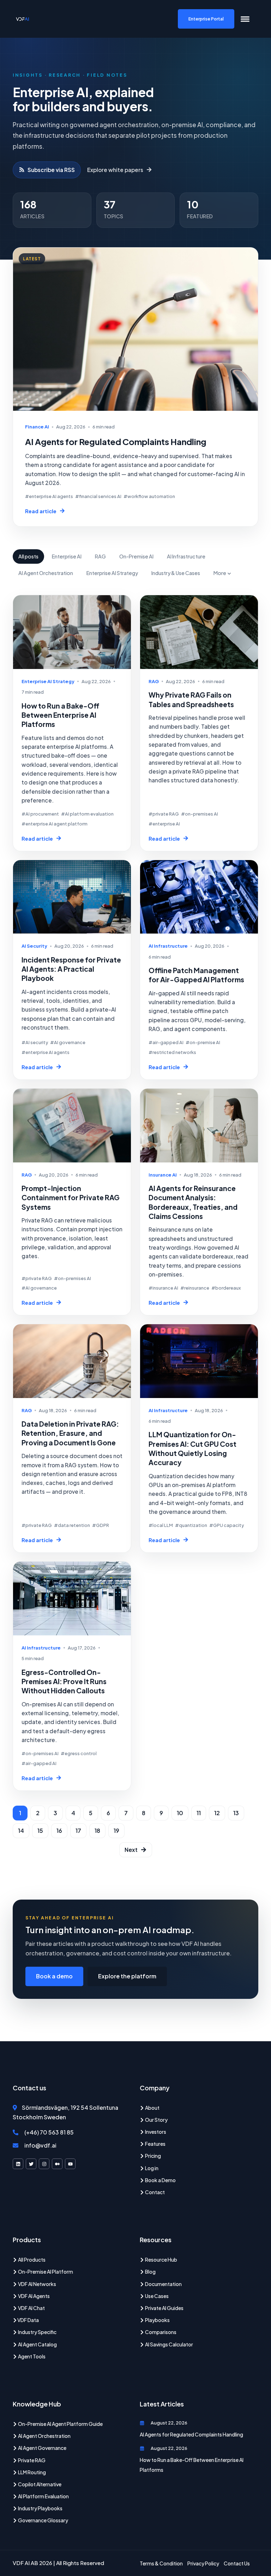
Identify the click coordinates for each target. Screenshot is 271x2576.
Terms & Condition (161, 2563)
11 (199, 1813)
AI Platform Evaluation (43, 2496)
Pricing (153, 2156)
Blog (150, 2272)
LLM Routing (32, 2472)
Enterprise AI (67, 556)
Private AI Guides (164, 2308)
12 (217, 1813)
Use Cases (156, 2296)
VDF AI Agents (34, 2296)
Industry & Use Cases (176, 573)
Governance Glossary (43, 2520)
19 (116, 1831)
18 (97, 1831)
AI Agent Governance (42, 2448)
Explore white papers (115, 170)
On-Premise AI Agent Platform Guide (60, 2424)
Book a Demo (160, 2180)
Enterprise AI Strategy (112, 573)
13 (236, 1813)
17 (78, 1831)
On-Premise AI (136, 556)
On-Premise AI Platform (45, 2272)
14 (21, 1831)
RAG (100, 556)
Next (131, 1850)
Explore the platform (127, 1976)
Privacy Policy (203, 2563)
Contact (155, 2192)
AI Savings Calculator (169, 2344)
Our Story (156, 2120)
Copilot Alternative (39, 2484)
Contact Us (237, 2563)
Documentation (163, 2284)
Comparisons (160, 2332)
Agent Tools (31, 2356)
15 (40, 1831)
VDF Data (28, 2320)
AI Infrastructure (186, 556)
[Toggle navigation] (245, 19)
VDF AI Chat (31, 2308)
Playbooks (157, 2320)
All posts (28, 556)
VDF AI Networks (37, 2284)
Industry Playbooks (40, 2508)
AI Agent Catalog (37, 2344)
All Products (31, 2260)
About (152, 2108)
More (220, 573)
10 (180, 1813)
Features (155, 2144)
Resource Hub (161, 2260)
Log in (151, 2168)
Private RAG (31, 2460)
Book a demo (54, 1976)
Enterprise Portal (206, 19)
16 (59, 1831)
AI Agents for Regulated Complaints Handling (191, 2434)
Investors (155, 2132)
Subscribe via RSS (51, 170)
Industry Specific (37, 2332)
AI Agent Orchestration (46, 573)
